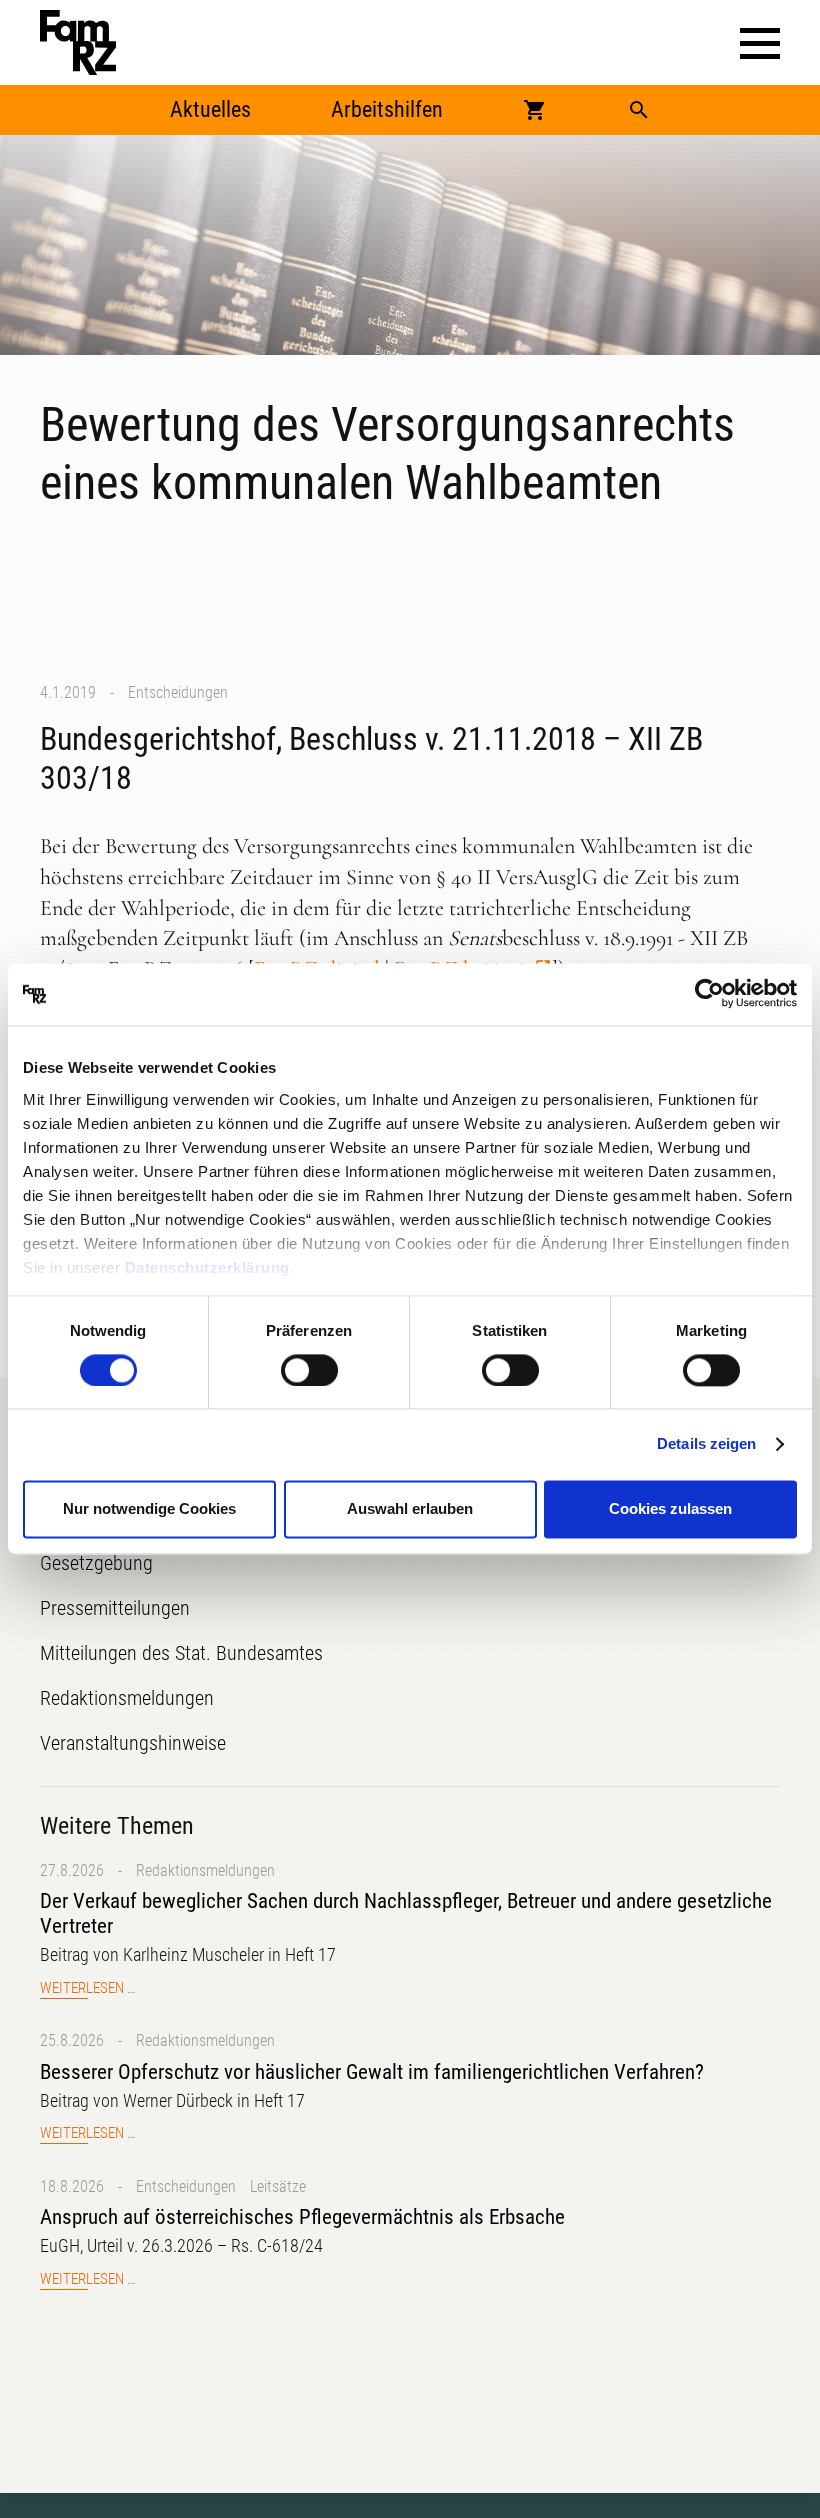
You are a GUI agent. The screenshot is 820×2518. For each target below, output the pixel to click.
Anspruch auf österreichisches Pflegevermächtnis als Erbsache (302, 2217)
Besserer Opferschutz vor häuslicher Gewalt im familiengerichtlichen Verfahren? (372, 2072)
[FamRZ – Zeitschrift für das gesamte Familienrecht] (78, 42)
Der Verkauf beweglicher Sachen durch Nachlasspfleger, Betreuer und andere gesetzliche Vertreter (406, 1913)
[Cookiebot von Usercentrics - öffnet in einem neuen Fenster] (709, 994)
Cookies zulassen (670, 1509)
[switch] (309, 1370)
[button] (760, 43)
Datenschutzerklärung (207, 1267)
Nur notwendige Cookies (149, 1509)
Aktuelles (210, 109)
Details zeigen (706, 1443)
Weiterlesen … (87, 1988)
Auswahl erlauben (410, 1509)
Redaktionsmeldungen (205, 1870)
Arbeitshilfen (387, 109)
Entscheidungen (178, 692)
